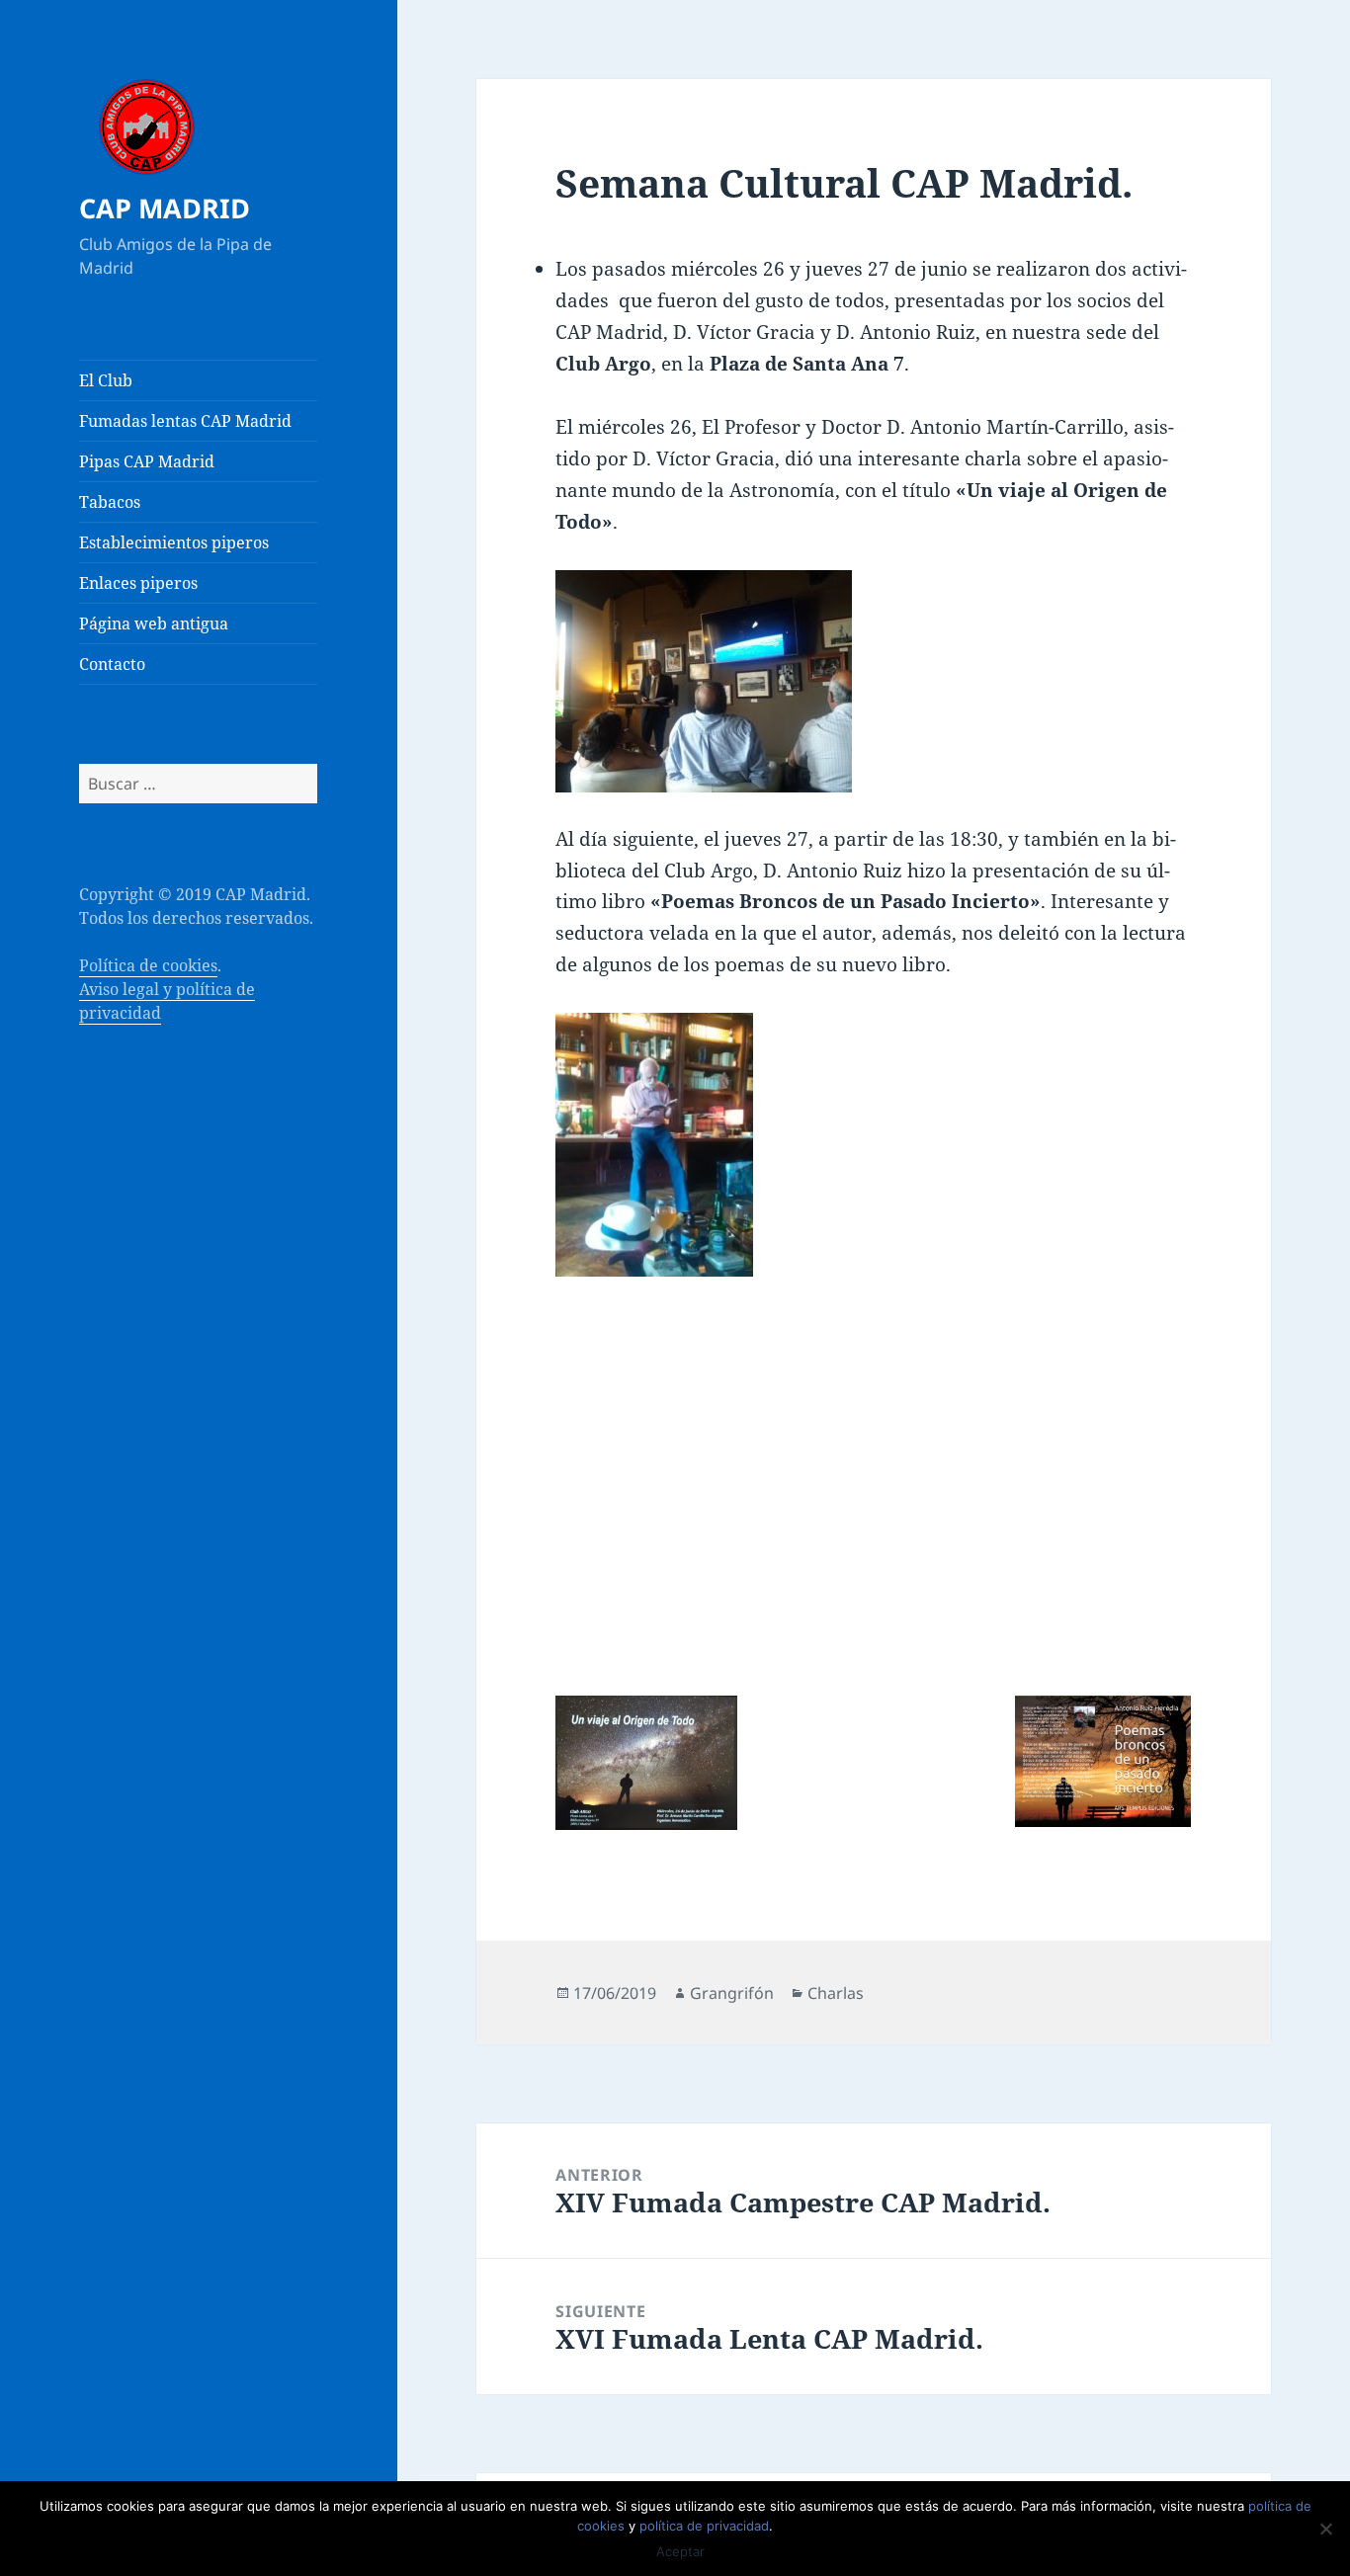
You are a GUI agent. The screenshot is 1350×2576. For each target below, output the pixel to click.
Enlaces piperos (138, 583)
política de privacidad (704, 2526)
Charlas (836, 1993)
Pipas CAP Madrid (147, 461)
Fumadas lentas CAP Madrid (185, 421)
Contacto (112, 664)
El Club (106, 380)
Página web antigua (154, 623)
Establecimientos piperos (174, 542)
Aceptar (680, 2551)
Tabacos (110, 502)
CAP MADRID (165, 208)
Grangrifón (732, 1993)
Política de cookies (148, 965)
